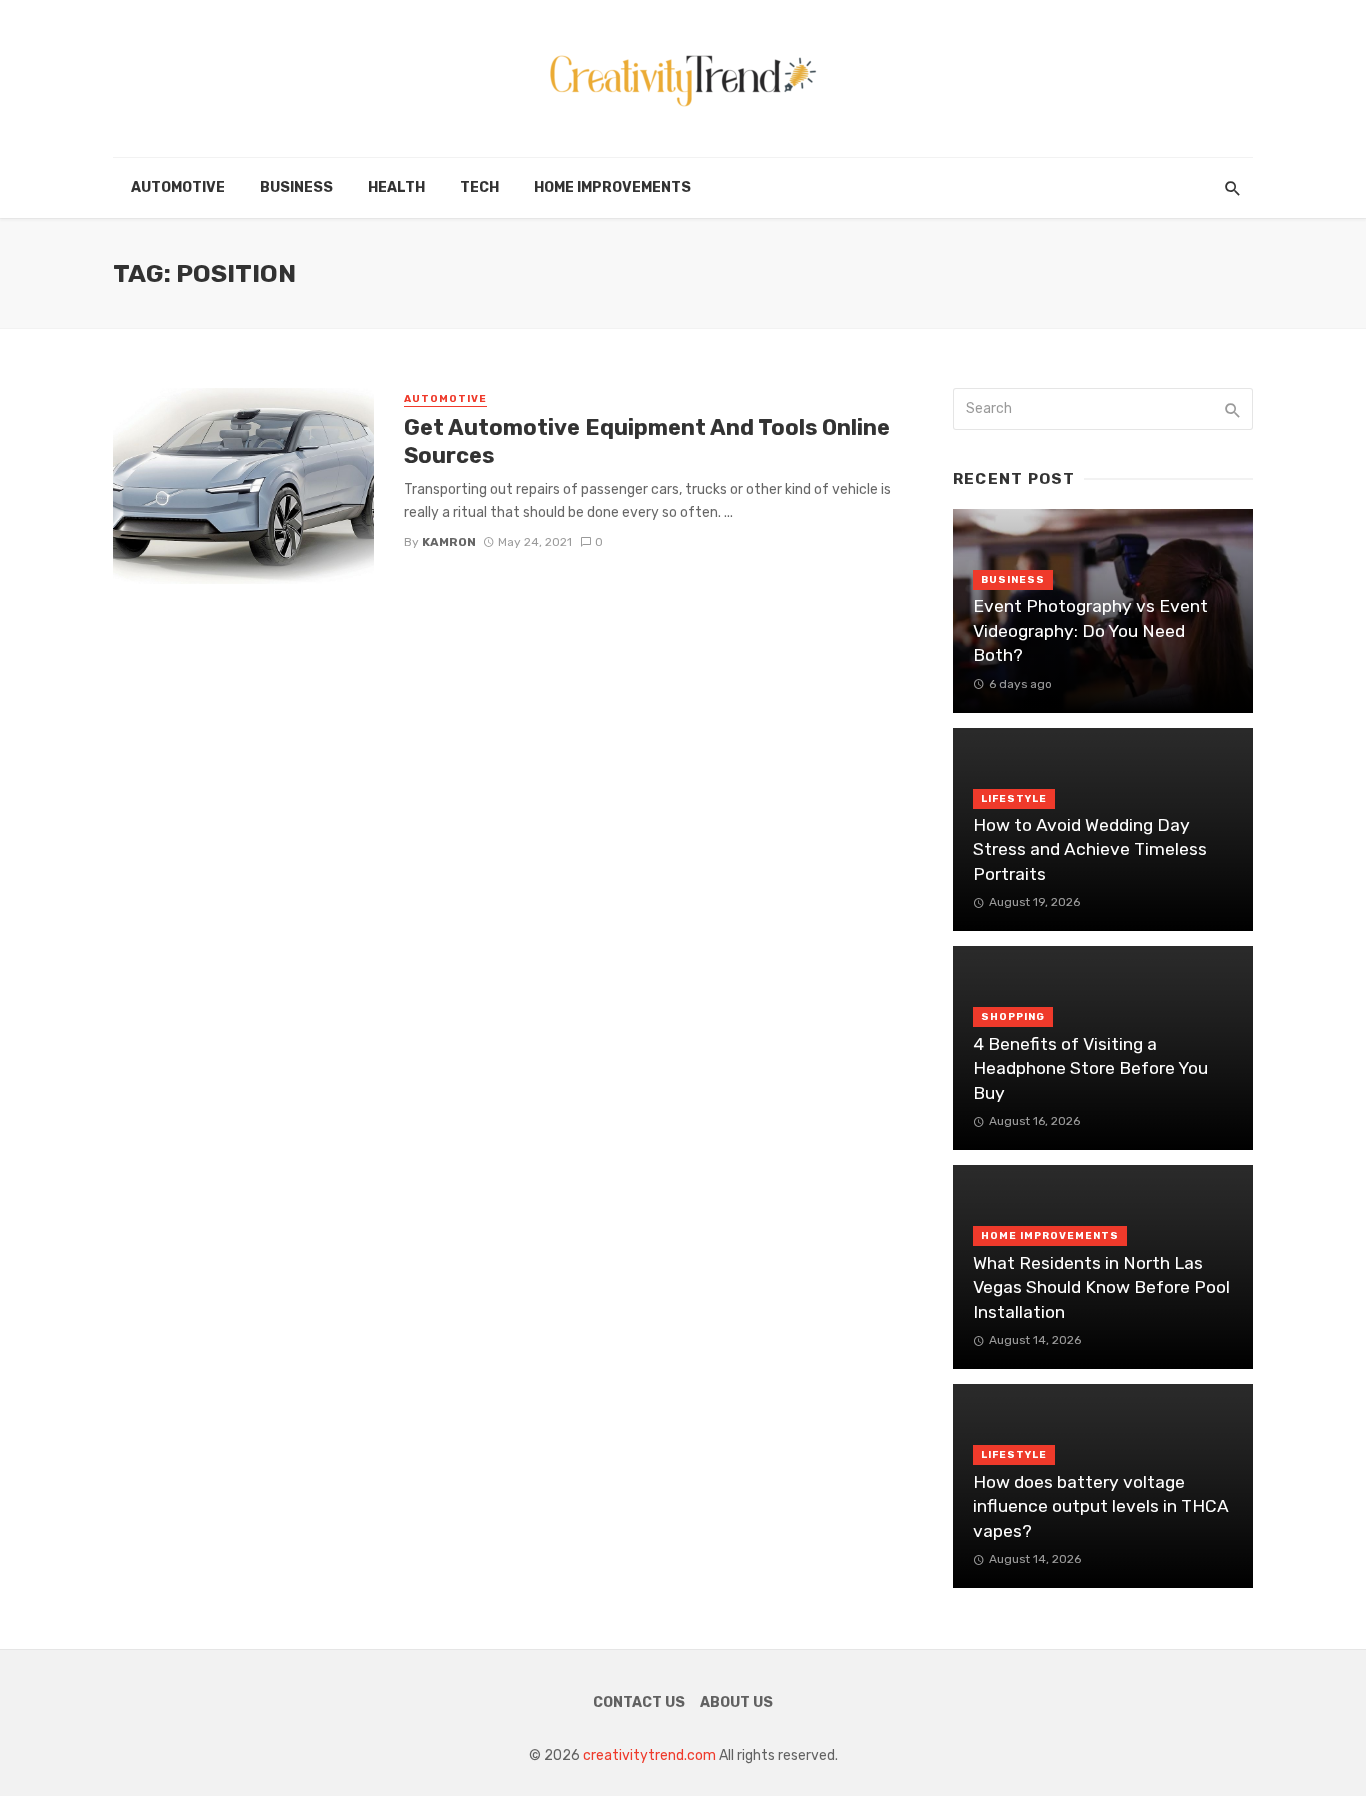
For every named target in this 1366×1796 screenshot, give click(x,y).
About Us (736, 1702)
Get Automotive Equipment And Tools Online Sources (647, 441)
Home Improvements (612, 187)
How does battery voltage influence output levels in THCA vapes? (1101, 1506)
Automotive (178, 187)
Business (296, 187)
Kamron (449, 542)
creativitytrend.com (649, 1755)
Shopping (1013, 1017)
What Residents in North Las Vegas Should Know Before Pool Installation (1101, 1287)
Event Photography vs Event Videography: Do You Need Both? (1090, 630)
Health (396, 187)
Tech (479, 187)
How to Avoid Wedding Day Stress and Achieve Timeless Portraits (1090, 849)
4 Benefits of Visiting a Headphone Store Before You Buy (1090, 1068)
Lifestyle (1014, 799)
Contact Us (639, 1702)
